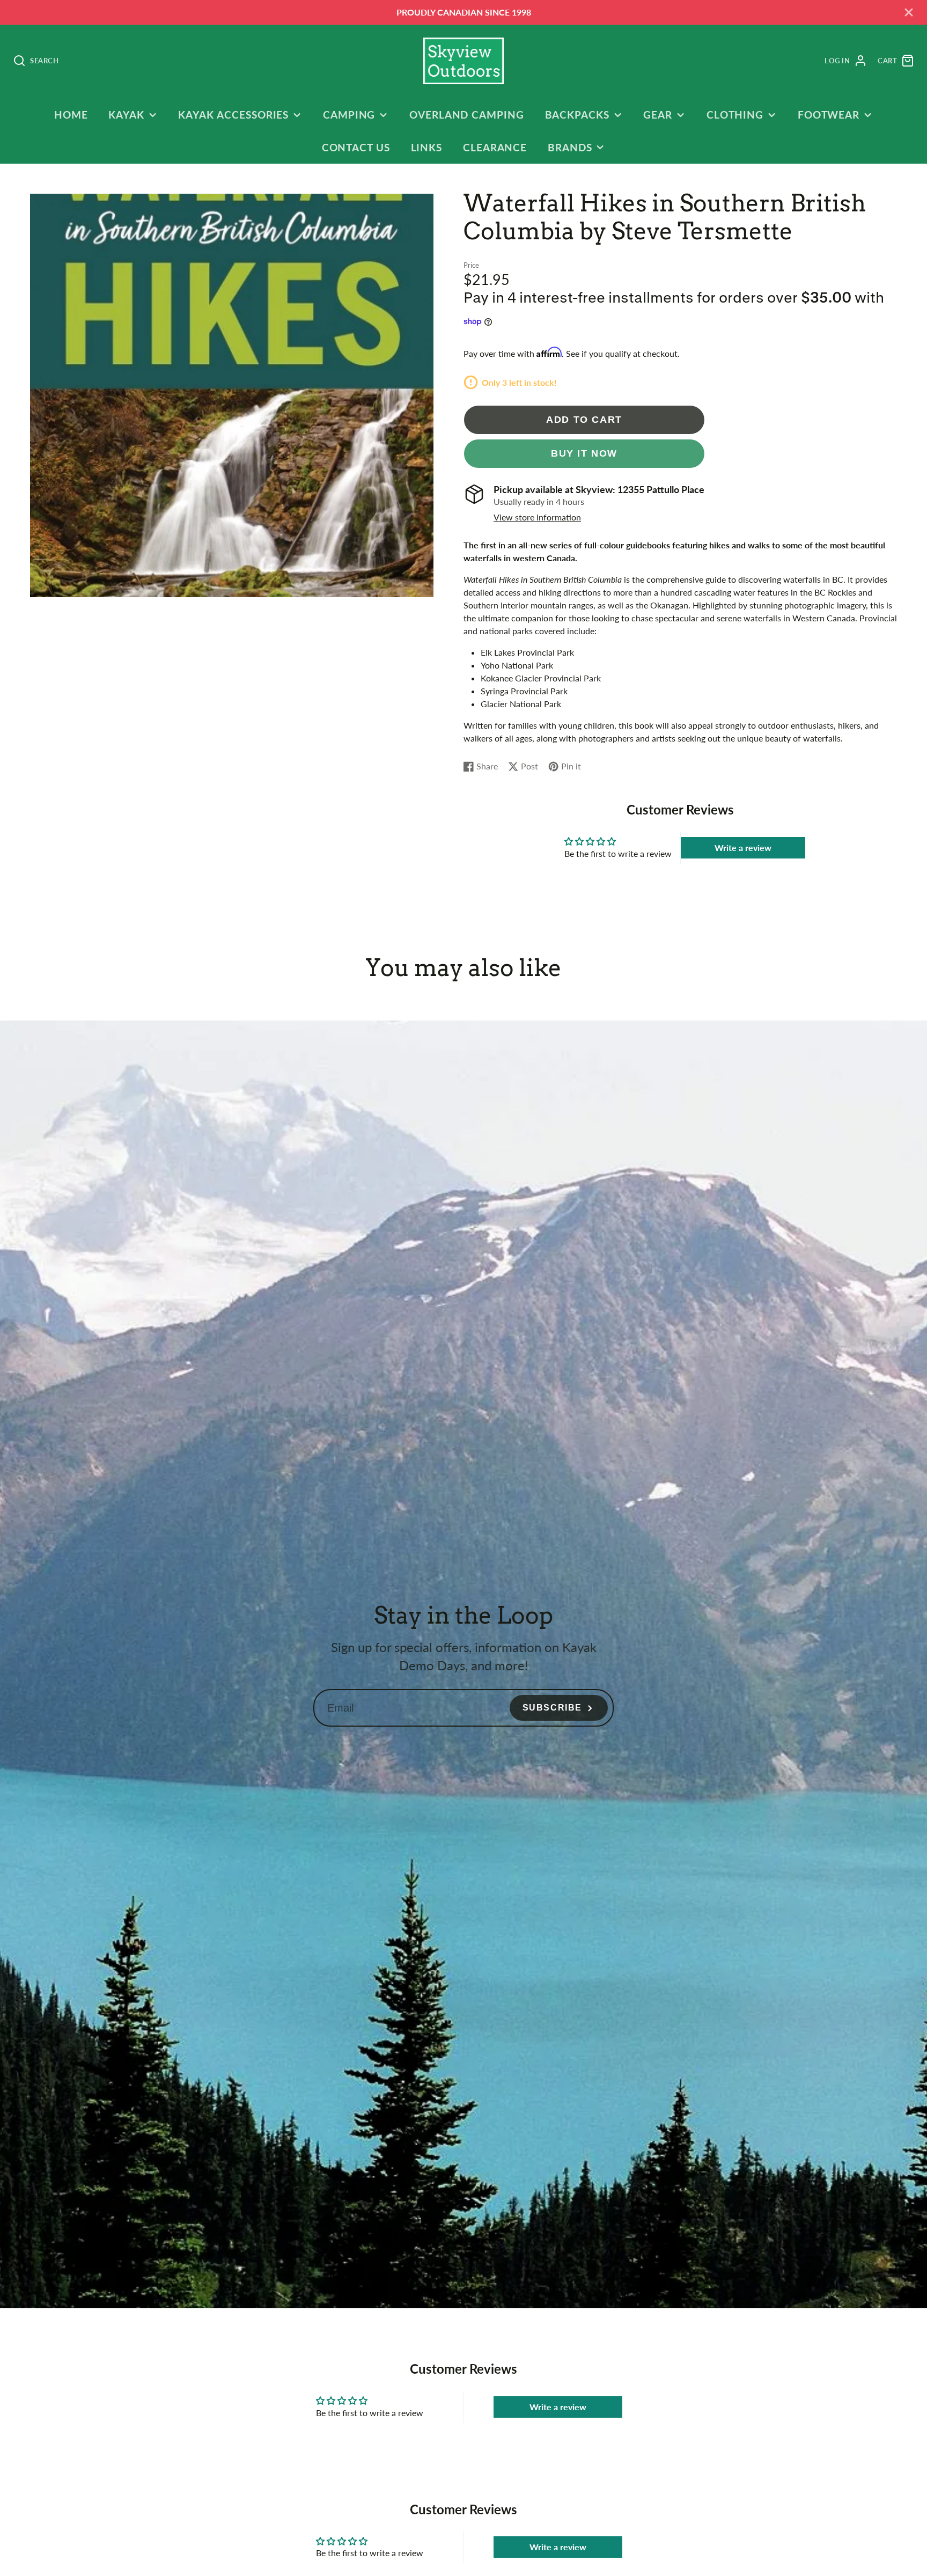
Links (427, 147)
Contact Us (356, 147)
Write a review (743, 847)
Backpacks (577, 115)
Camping (349, 115)
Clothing (735, 115)
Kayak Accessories (233, 115)
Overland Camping (467, 115)
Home (71, 115)
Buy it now (584, 453)
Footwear (829, 115)
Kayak (126, 115)
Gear (658, 115)
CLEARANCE (495, 147)
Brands (570, 147)
